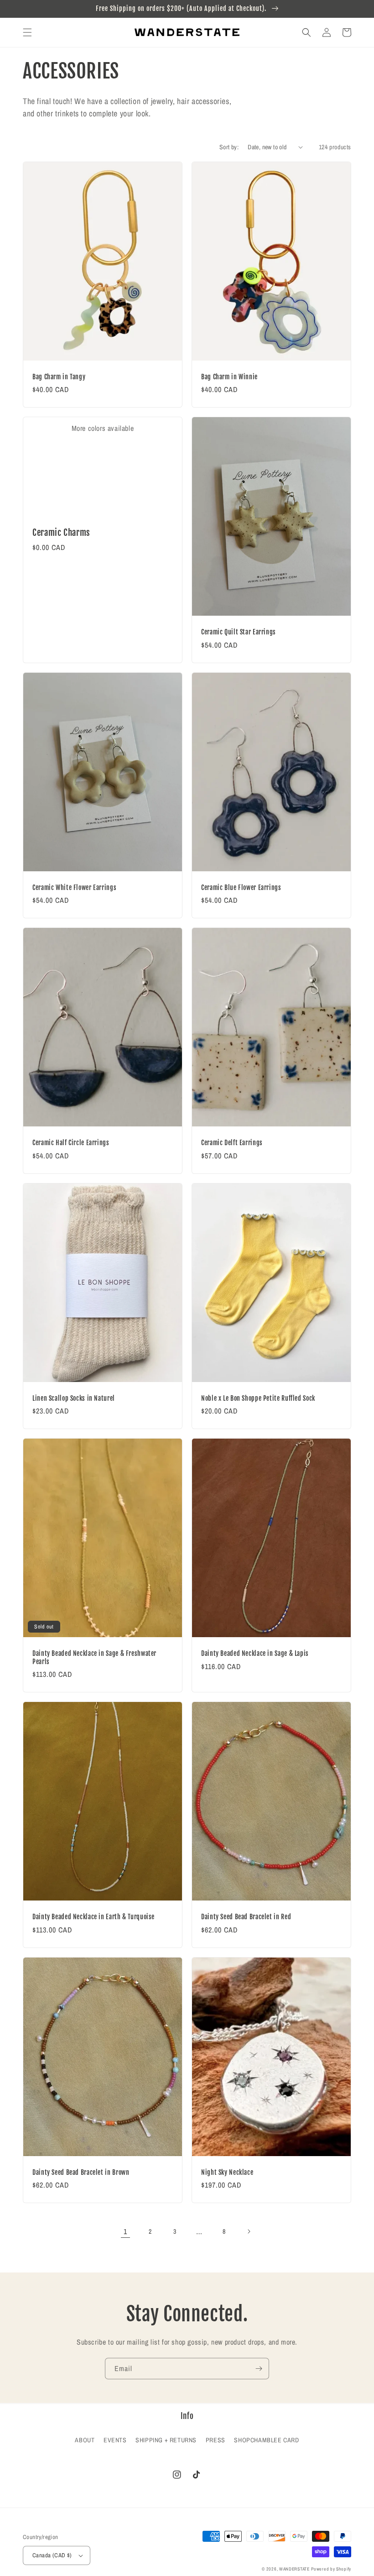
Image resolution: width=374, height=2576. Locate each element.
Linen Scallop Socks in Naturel (74, 1398)
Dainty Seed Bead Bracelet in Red (246, 1917)
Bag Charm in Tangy (59, 377)
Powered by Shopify (331, 2569)
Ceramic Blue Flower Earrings (241, 887)
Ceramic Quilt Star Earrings (239, 632)
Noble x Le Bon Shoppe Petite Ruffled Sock (258, 1398)
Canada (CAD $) (52, 2555)
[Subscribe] (259, 2369)
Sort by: (229, 147)
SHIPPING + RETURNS (166, 2440)
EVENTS (115, 2440)
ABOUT (85, 2440)
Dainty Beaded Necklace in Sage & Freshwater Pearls (94, 1657)
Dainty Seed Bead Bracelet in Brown (81, 2172)
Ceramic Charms (61, 533)
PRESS (216, 2440)
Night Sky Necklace (227, 2172)
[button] (27, 32)
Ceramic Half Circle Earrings (71, 1143)
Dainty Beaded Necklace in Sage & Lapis (255, 1653)
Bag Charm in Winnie (229, 377)
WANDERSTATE (294, 2569)
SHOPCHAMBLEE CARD (266, 2440)
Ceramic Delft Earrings (232, 1143)
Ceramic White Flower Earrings (74, 887)
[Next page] (249, 2231)
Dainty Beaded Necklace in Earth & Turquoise (93, 1917)
